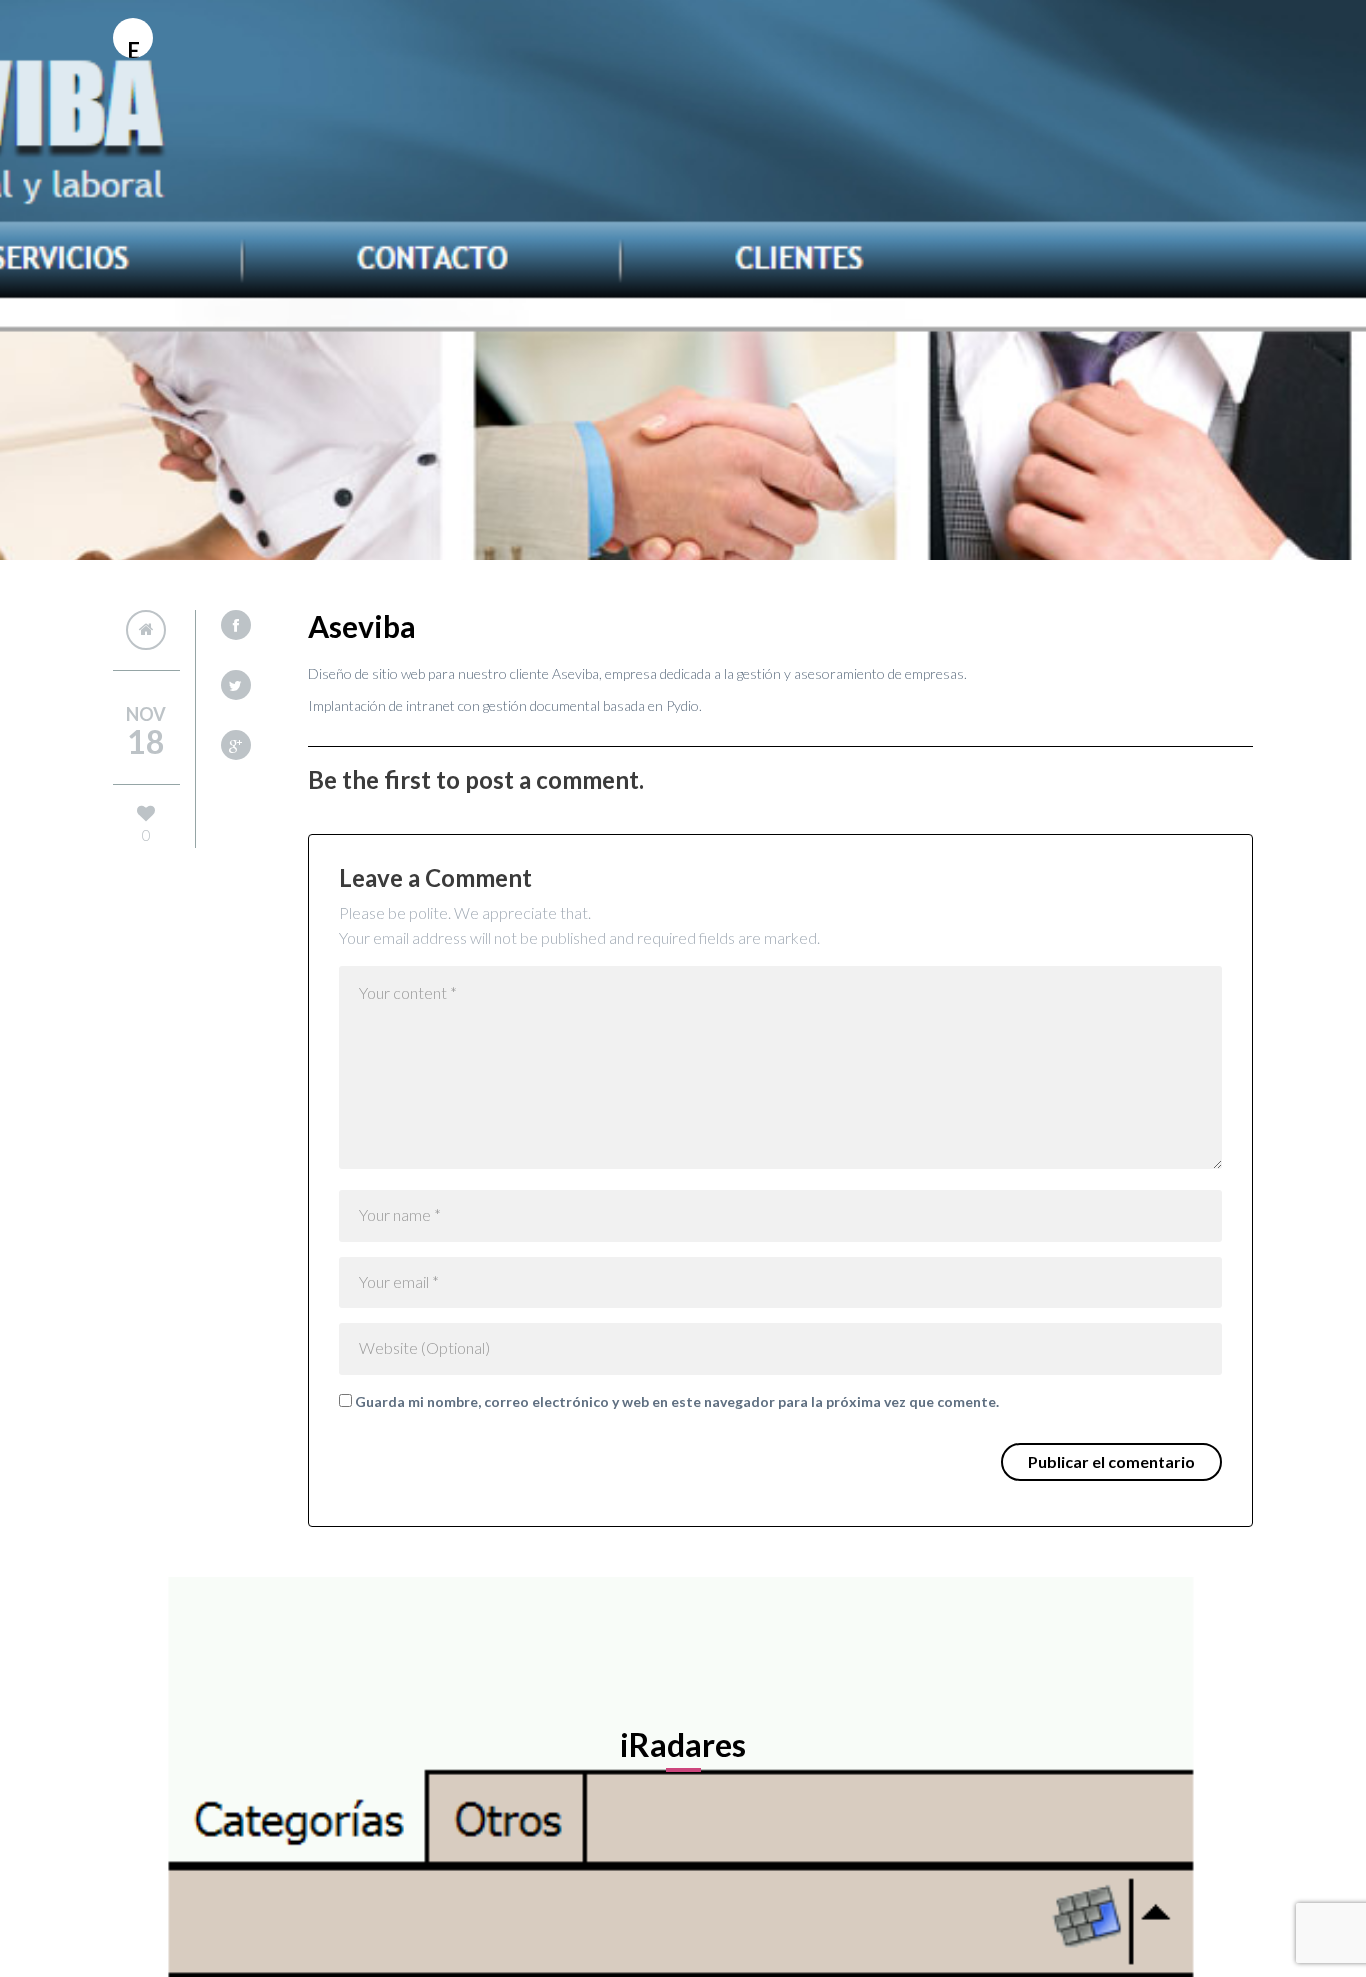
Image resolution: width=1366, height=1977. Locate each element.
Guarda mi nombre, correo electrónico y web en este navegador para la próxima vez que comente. (677, 1401)
